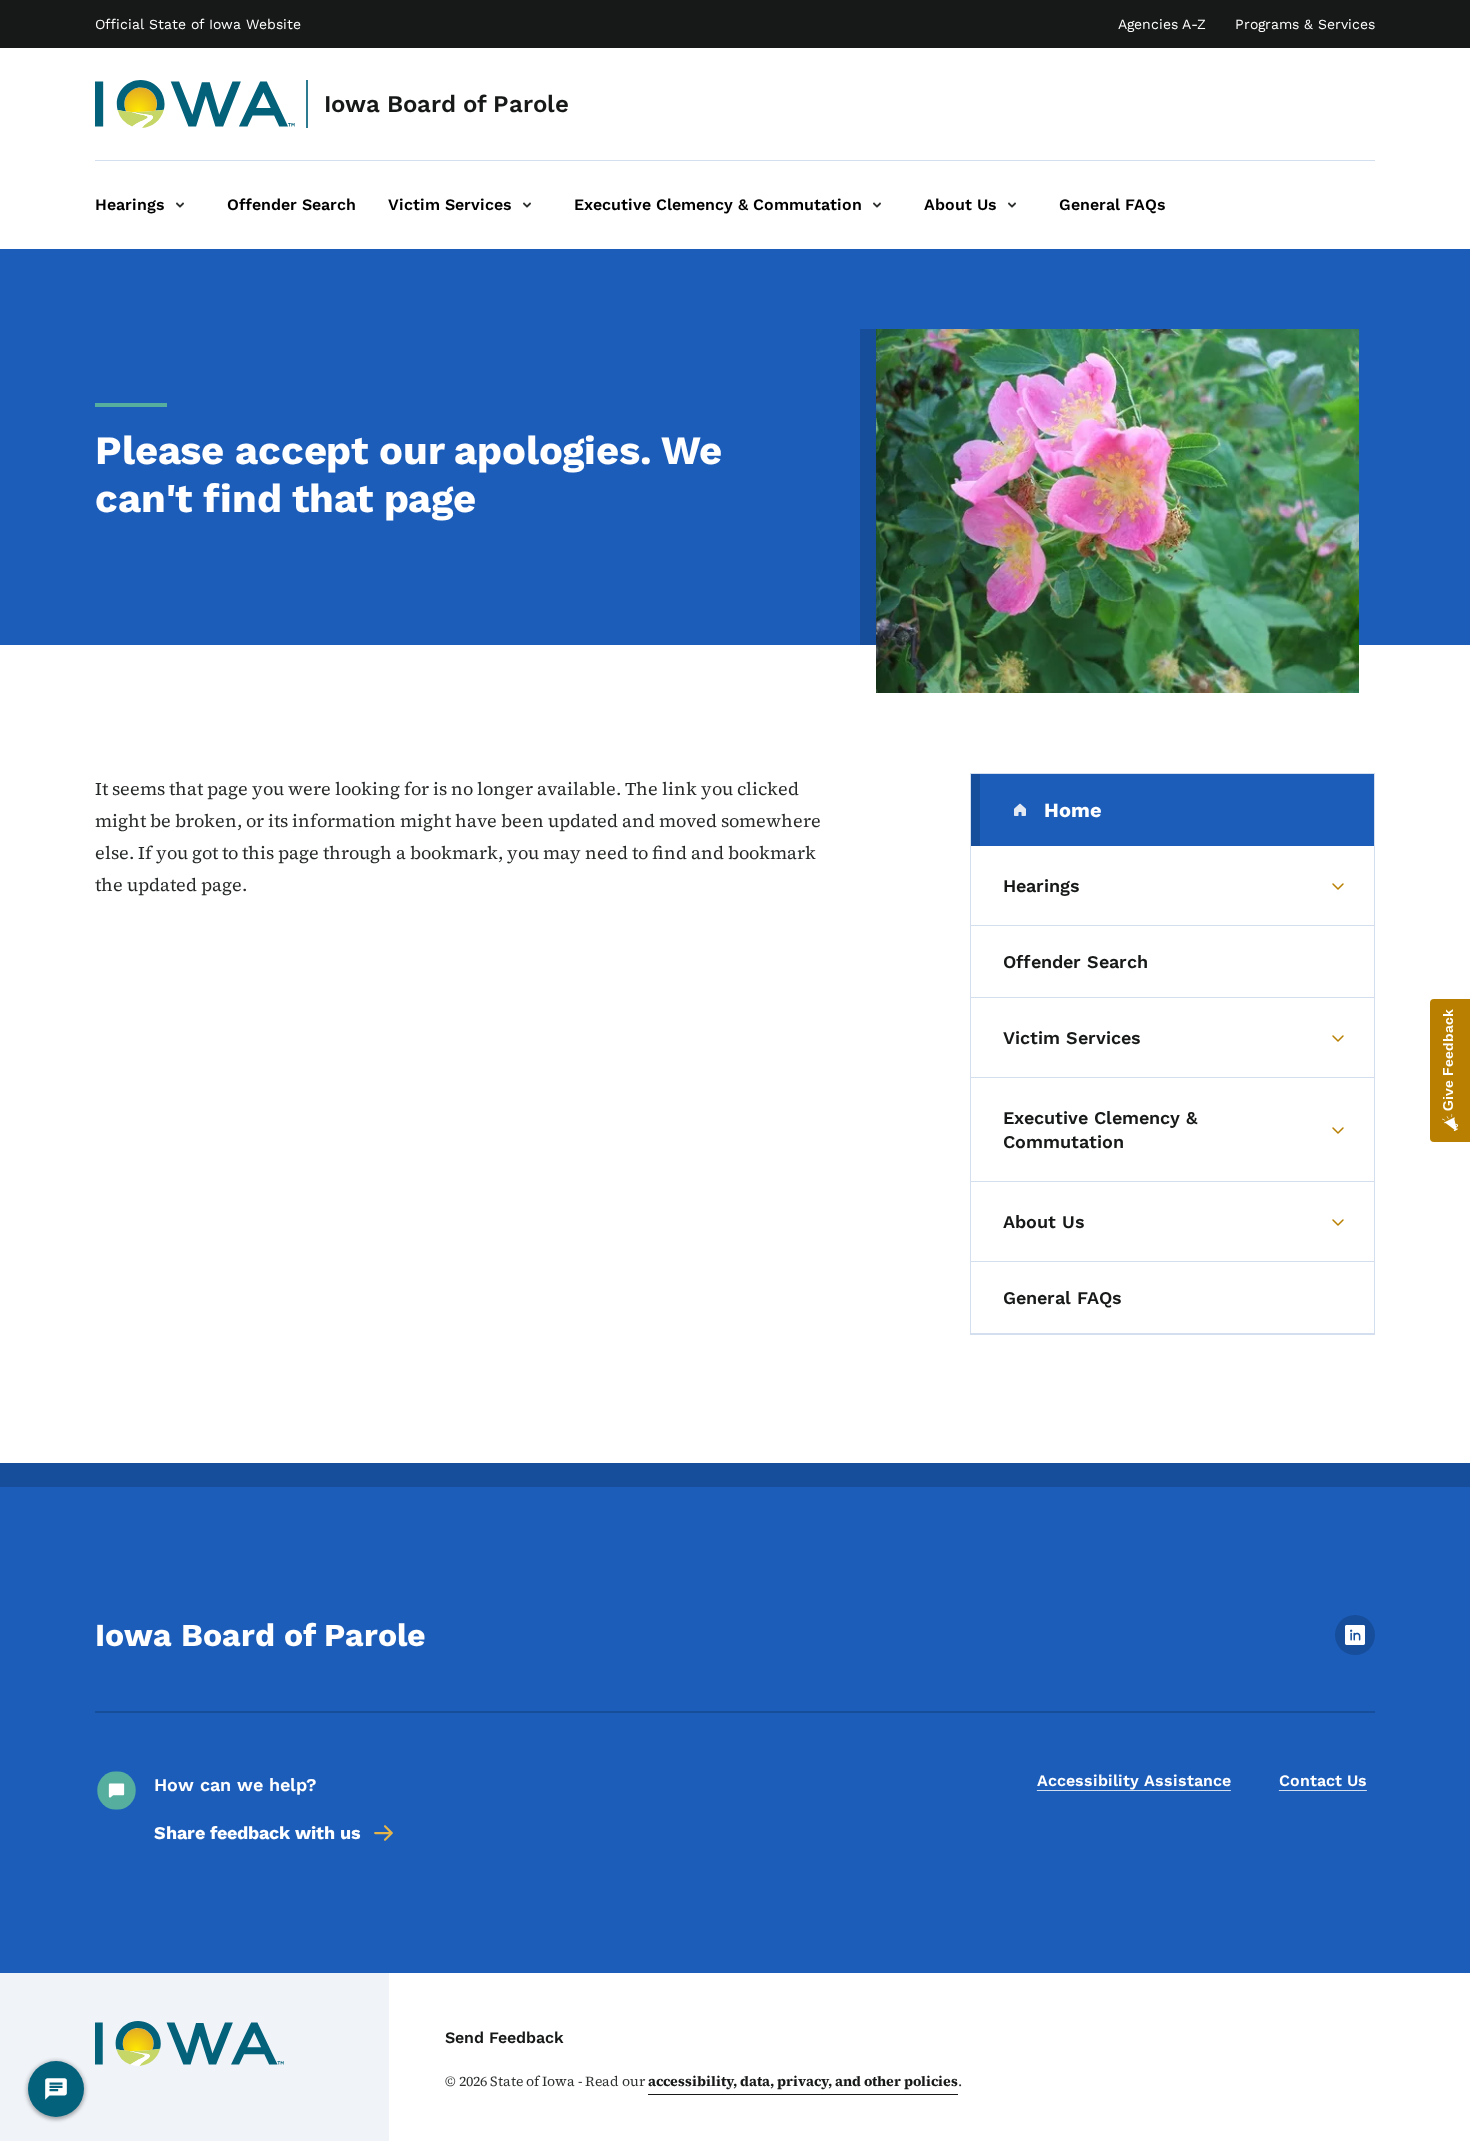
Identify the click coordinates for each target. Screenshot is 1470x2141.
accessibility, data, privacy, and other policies (803, 2081)
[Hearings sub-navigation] (180, 205)
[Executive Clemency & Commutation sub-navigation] (877, 205)
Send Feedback (504, 2037)
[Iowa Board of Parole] (195, 104)
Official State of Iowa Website (198, 24)
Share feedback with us (257, 1832)
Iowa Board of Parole (446, 104)
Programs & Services (1305, 24)
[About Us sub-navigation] (1012, 205)
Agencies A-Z (1162, 24)
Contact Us (1323, 1780)
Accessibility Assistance (1134, 1780)
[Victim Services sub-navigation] (527, 205)
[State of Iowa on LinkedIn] (1355, 1649)
